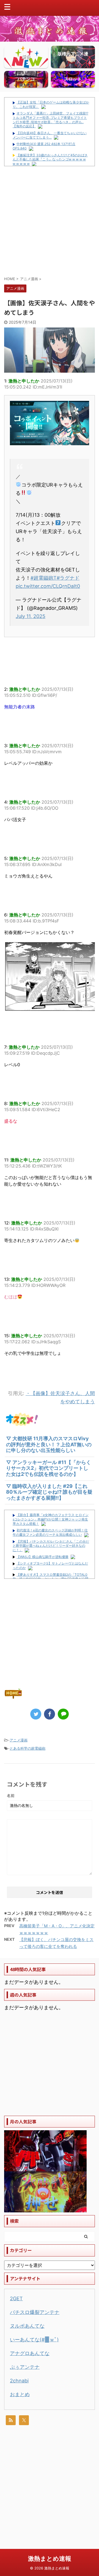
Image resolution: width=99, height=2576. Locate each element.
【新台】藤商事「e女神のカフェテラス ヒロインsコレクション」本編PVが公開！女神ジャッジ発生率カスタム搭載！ (51, 1519)
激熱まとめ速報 (50, 2558)
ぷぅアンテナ (25, 2367)
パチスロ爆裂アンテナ (35, 2312)
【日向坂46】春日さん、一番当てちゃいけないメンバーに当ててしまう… (50, 135)
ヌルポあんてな (27, 2326)
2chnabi (19, 2381)
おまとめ (20, 2394)
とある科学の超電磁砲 (28, 1748)
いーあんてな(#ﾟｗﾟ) (34, 2340)
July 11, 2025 (31, 616)
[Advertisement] (50, 221)
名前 (11, 1796)
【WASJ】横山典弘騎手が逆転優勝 (42, 1557)
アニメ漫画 (19, 1740)
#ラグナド (68, 578)
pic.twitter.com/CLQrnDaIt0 (48, 586)
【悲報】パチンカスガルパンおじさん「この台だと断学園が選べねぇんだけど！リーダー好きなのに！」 (51, 1546)
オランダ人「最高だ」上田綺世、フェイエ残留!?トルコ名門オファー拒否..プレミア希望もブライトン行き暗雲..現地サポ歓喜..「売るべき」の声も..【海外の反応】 (50, 120)
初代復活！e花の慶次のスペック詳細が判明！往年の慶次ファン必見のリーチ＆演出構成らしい (50, 1532)
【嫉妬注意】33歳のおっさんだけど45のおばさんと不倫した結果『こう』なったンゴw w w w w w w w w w (50, 159)
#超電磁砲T (44, 578)
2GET (16, 2298)
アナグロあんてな (30, 2353)
